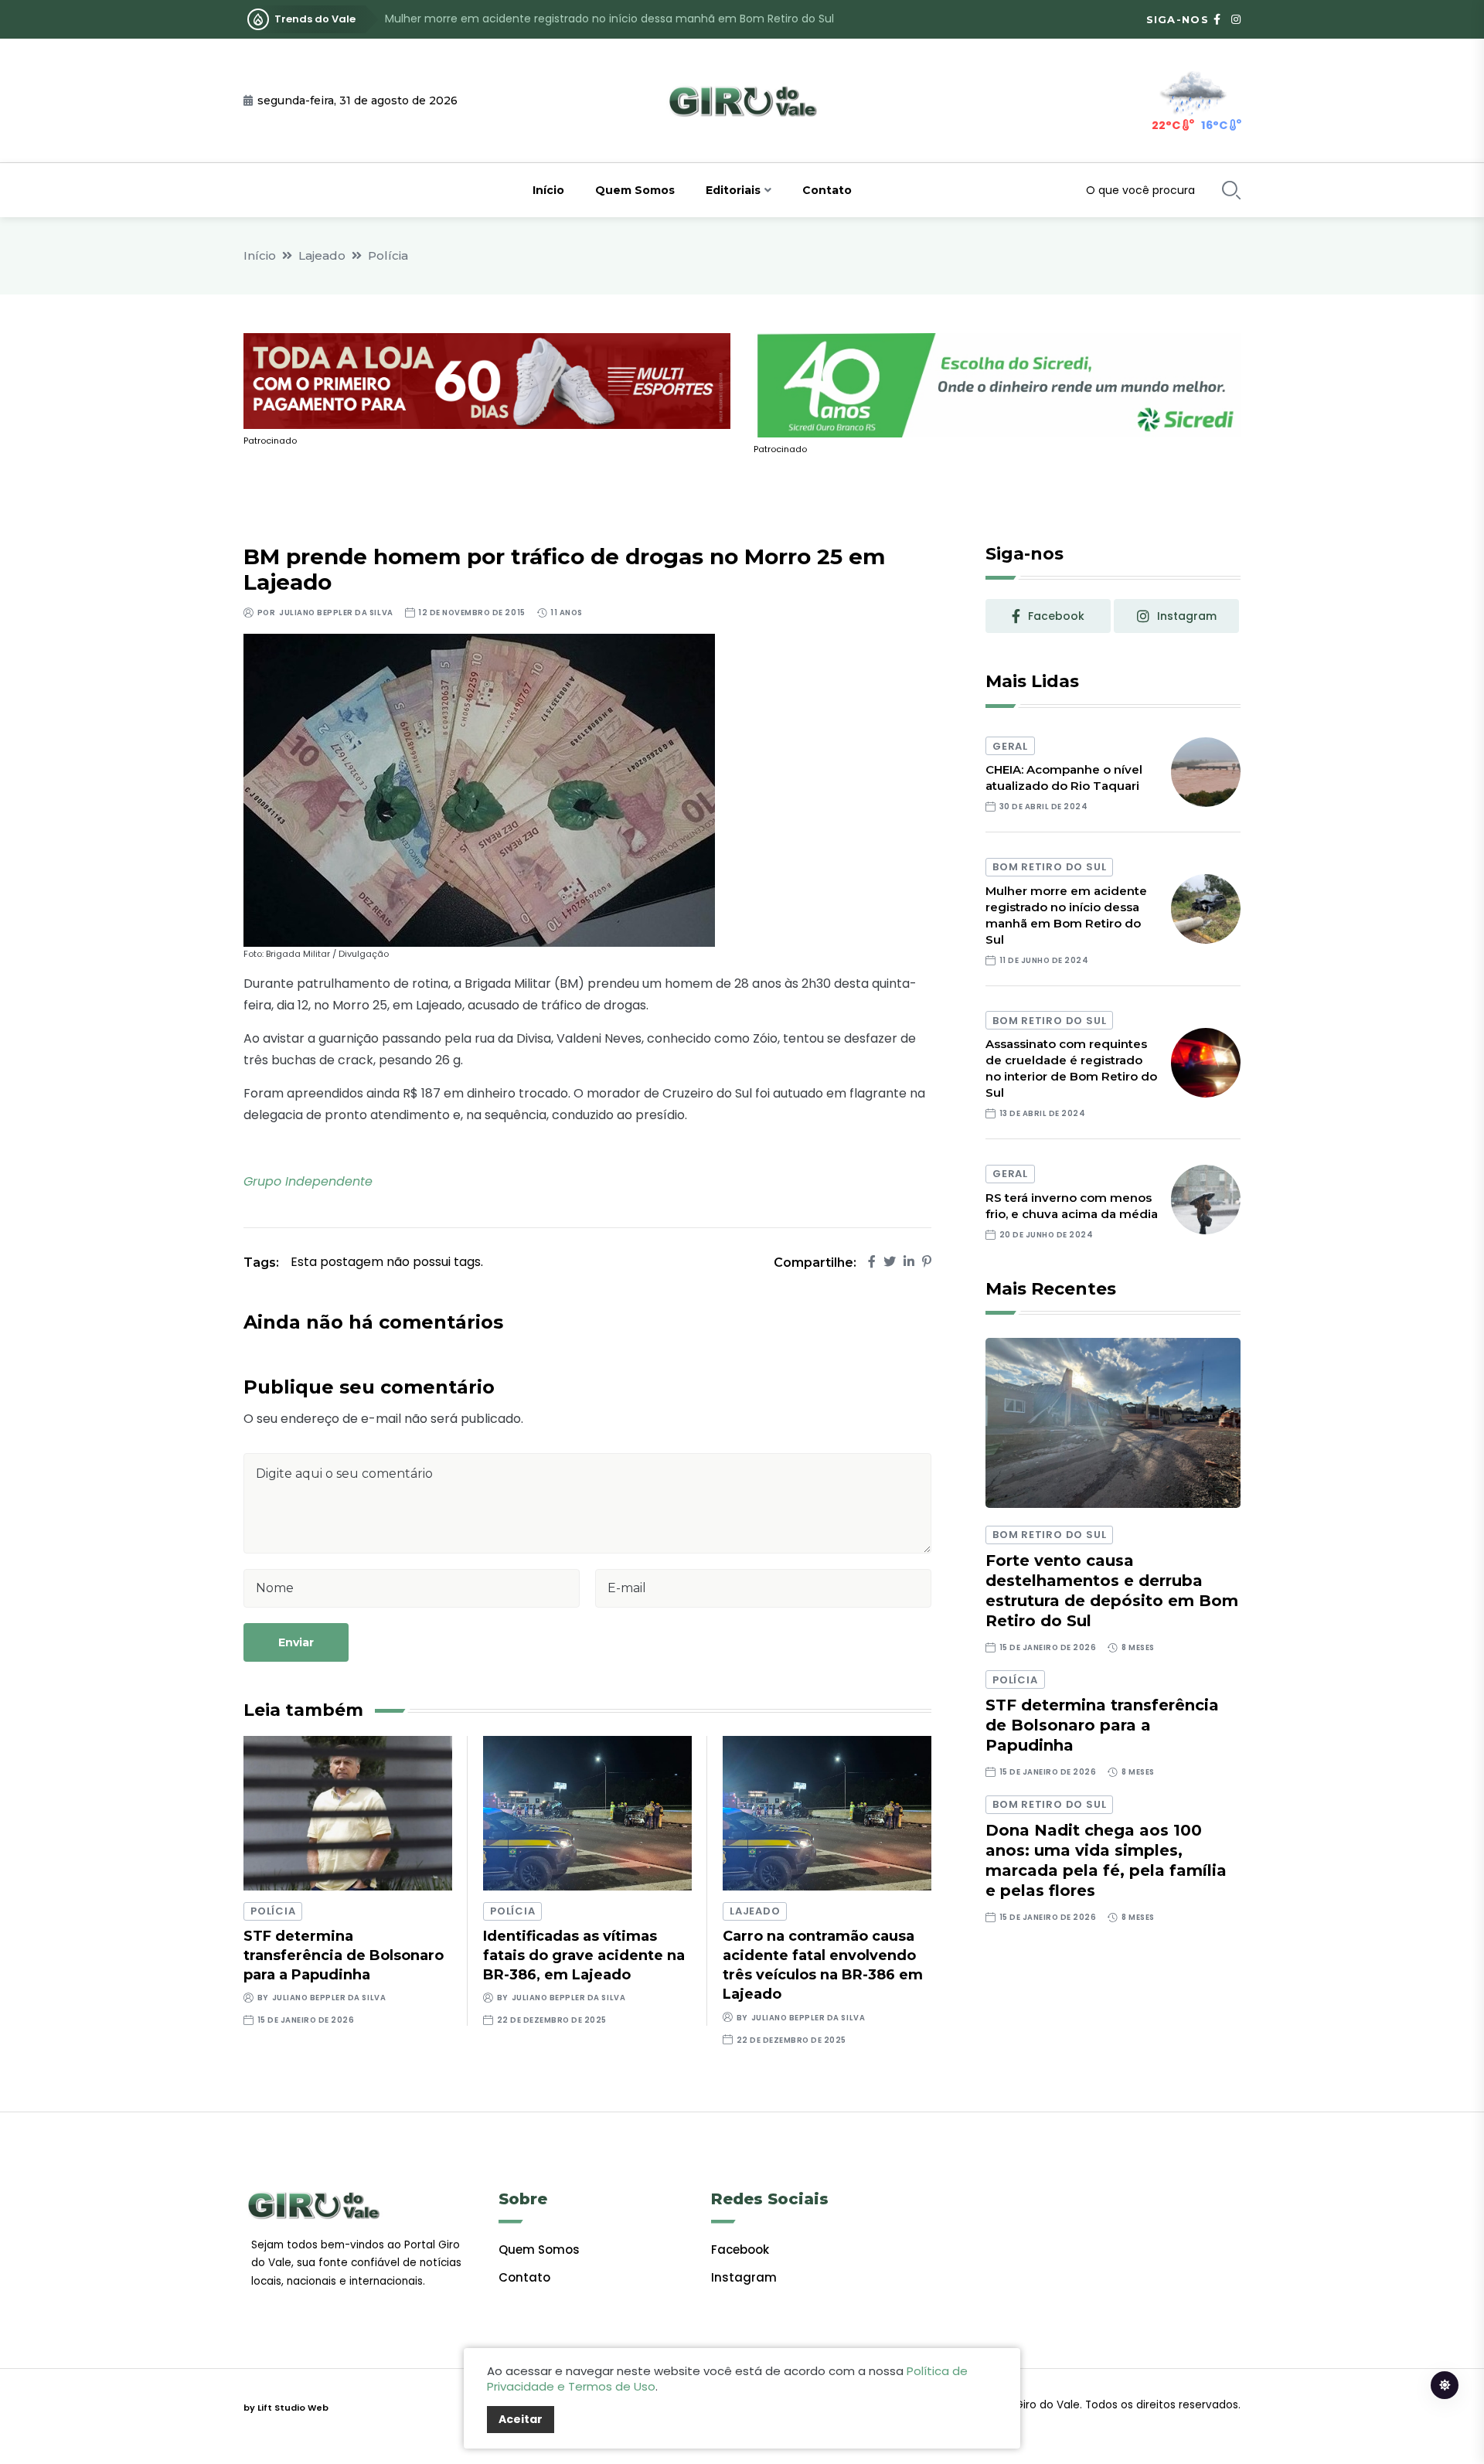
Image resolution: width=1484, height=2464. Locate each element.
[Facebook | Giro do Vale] (1217, 19)
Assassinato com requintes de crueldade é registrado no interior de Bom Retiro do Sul (616, 19)
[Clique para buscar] (1231, 190)
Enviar (296, 1642)
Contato (827, 190)
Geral (1010, 746)
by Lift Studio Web (286, 2408)
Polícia (388, 255)
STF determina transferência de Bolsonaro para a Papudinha (344, 1955)
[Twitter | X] (890, 1262)
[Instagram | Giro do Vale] (1236, 19)
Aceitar (521, 2419)
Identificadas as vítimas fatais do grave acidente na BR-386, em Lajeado (584, 1955)
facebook (1056, 616)
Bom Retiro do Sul (1049, 867)
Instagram (744, 2277)
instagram (1187, 616)
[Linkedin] (909, 1262)
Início (548, 190)
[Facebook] (872, 1262)
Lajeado (322, 255)
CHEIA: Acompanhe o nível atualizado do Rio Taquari (1064, 778)
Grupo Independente (308, 1181)
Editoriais (733, 190)
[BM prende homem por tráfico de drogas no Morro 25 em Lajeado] (479, 790)
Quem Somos (635, 190)
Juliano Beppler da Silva (336, 613)
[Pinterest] (927, 1262)
